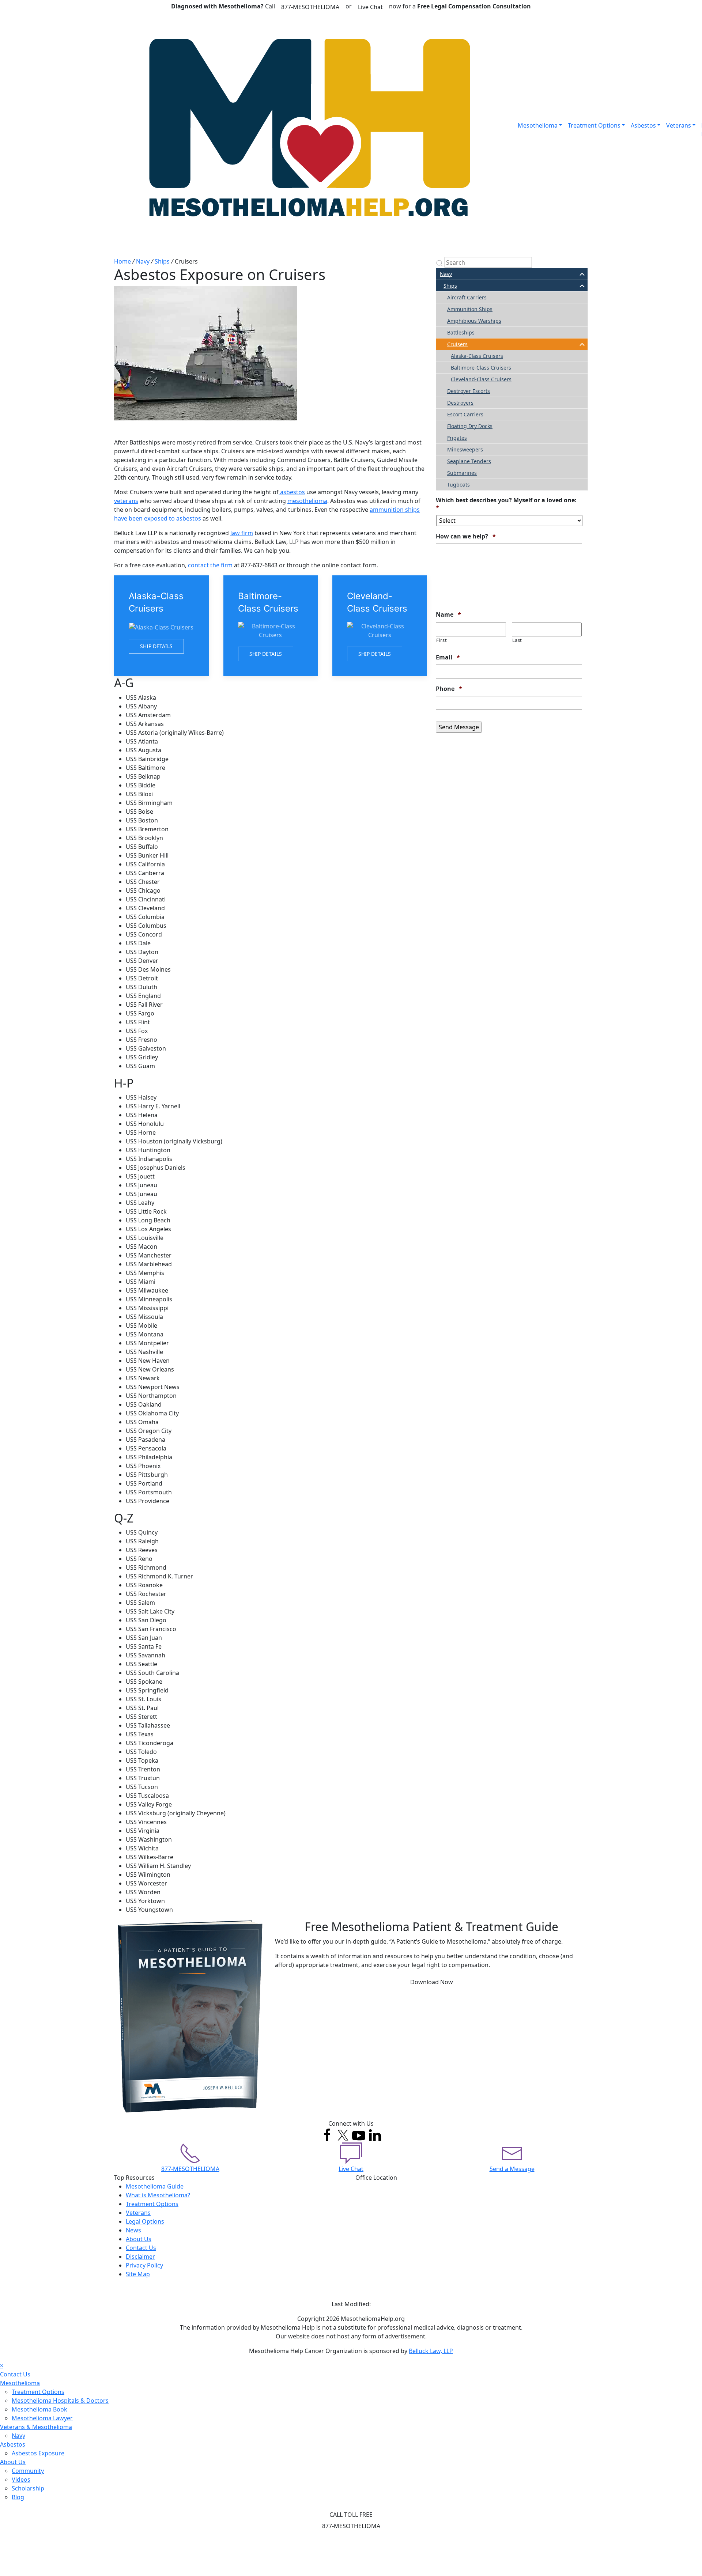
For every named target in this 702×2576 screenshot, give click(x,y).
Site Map (138, 2274)
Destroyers (460, 403)
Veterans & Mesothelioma (36, 2427)
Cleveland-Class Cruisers (481, 379)
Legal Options (145, 2221)
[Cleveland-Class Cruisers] (380, 626)
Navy (143, 261)
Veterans (679, 125)
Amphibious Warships (474, 321)
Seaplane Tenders (469, 461)
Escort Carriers (465, 414)
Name (448, 615)
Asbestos (643, 125)
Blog (18, 2497)
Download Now (432, 1982)
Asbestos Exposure (38, 2453)
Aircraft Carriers (467, 297)
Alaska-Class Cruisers (477, 356)
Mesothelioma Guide (155, 2186)
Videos (21, 2479)
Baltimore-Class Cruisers (481, 368)
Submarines (462, 473)
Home (122, 261)
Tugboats (458, 485)
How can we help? (466, 536)
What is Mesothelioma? (158, 2195)
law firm (242, 533)
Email (448, 657)
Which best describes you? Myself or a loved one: (506, 504)
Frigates (457, 438)
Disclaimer (140, 2257)
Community (28, 2471)
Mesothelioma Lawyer (42, 2418)
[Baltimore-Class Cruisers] (271, 626)
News (133, 2230)
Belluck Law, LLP (431, 2351)
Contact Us (141, 2248)
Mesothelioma (538, 125)
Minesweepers (465, 449)
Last (517, 640)
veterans (126, 501)
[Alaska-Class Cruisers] (161, 626)
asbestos (292, 492)
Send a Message (512, 2169)
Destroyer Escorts (469, 391)
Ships (162, 261)
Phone (449, 689)
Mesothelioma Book (39, 2409)
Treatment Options (594, 125)
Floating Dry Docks (470, 426)
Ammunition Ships (470, 309)
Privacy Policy (144, 2265)
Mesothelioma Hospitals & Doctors (60, 2401)
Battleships (461, 332)
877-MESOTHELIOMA (310, 7)
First (441, 640)
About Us (139, 2239)
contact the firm (210, 565)
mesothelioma (307, 501)
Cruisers (457, 344)
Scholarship (28, 2488)
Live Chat (370, 7)
